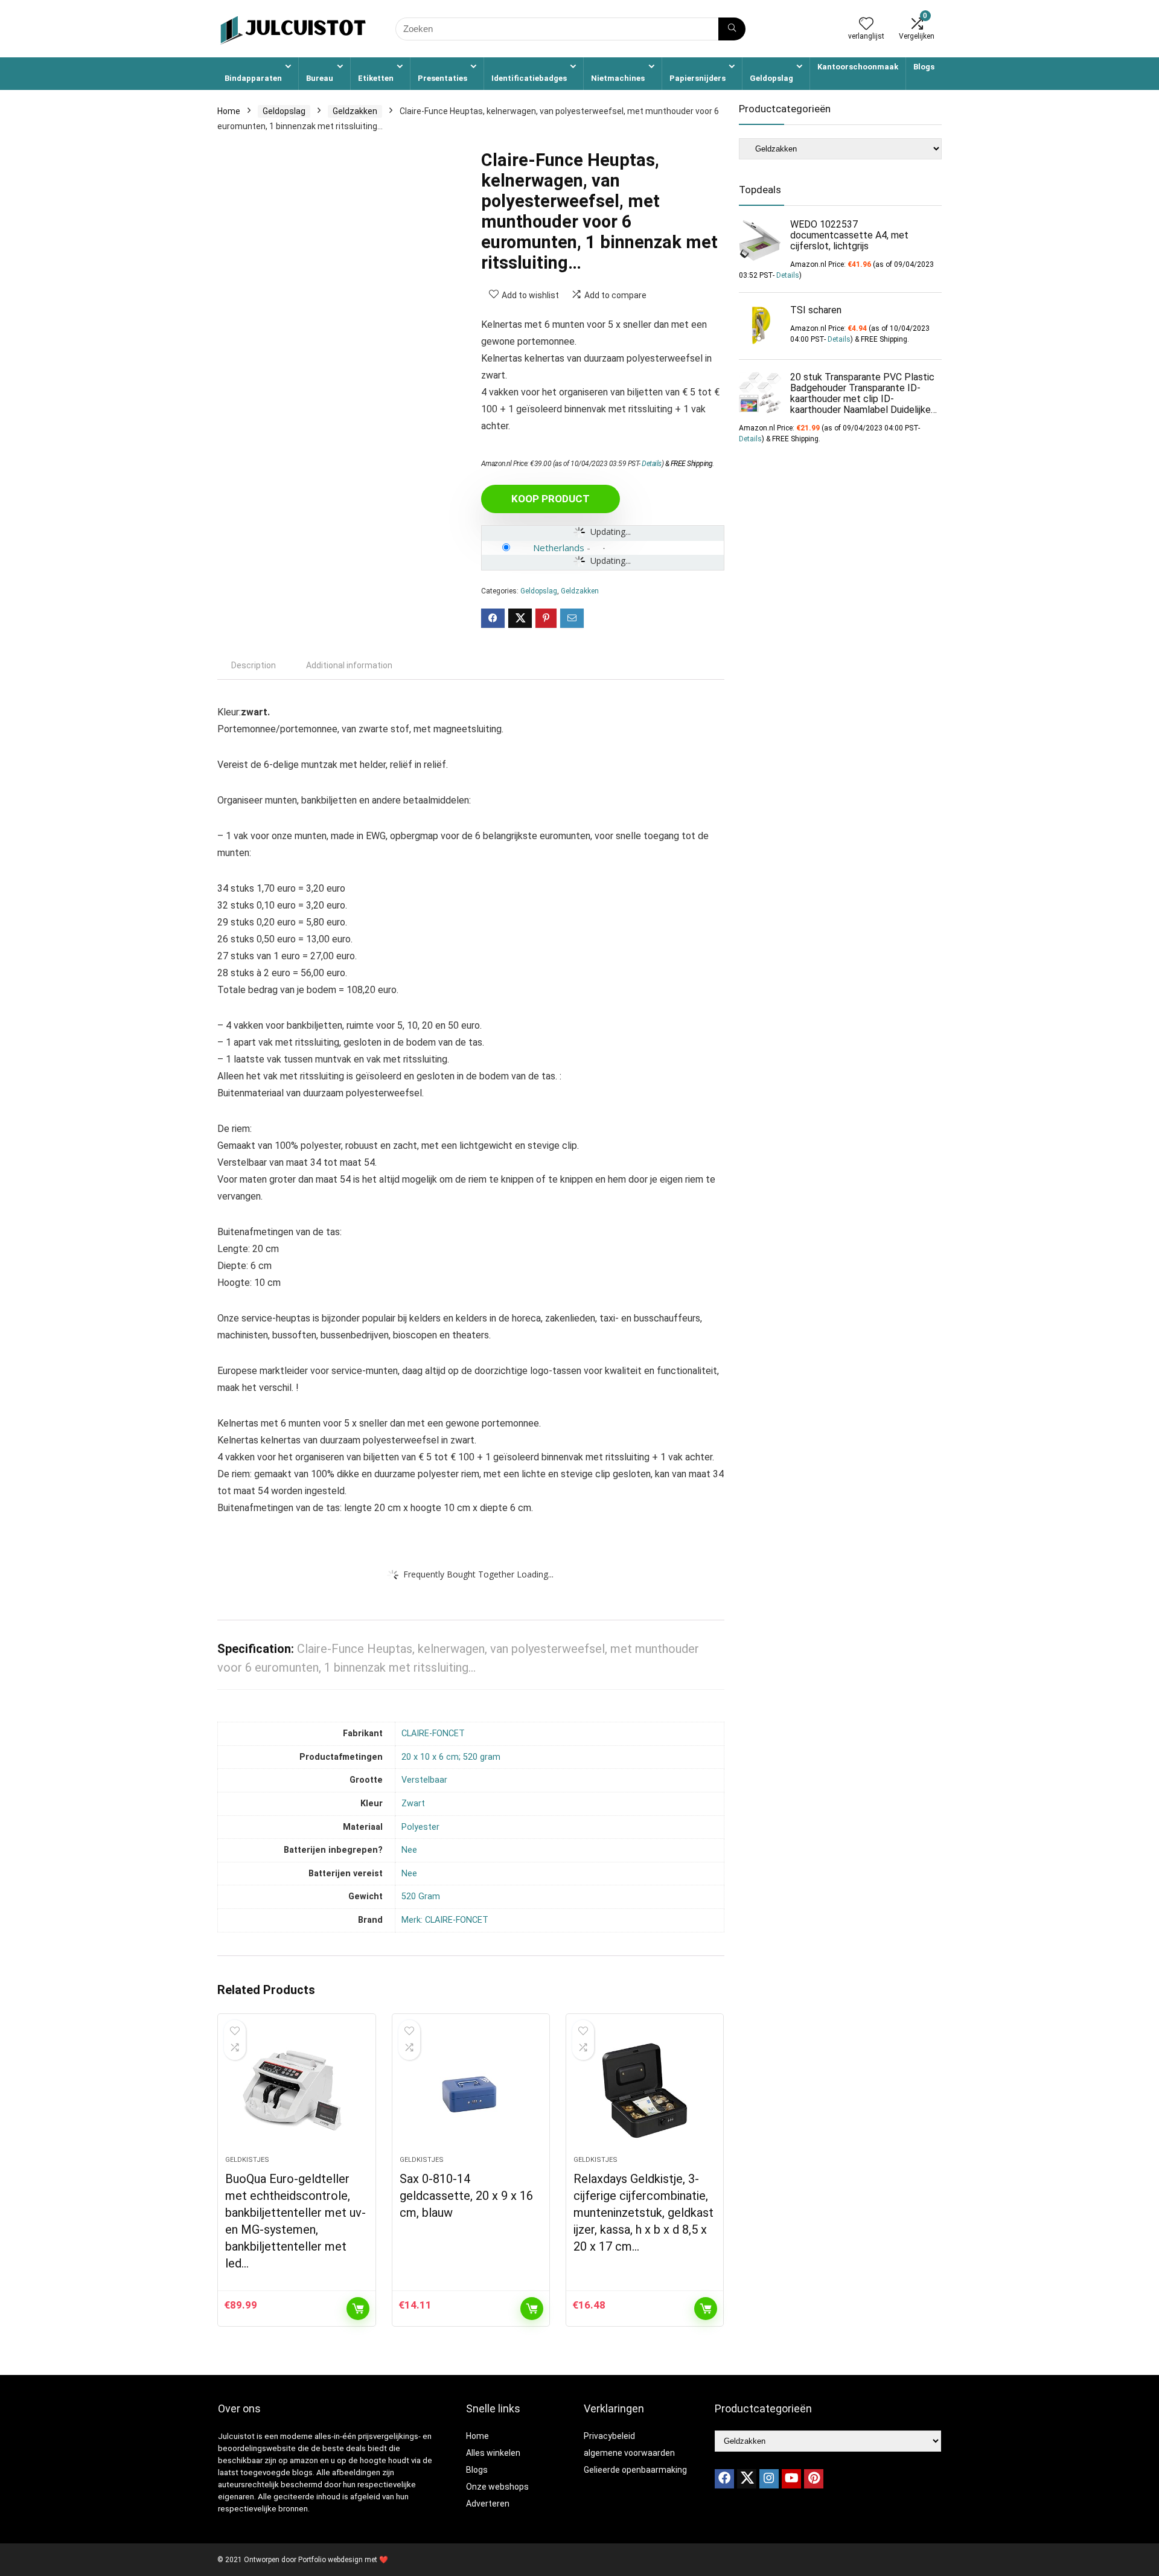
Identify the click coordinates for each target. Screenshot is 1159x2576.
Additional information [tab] (349, 665)
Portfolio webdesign (330, 2560)
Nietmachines (618, 78)
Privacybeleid (609, 2436)
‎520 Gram (421, 1897)
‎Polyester (420, 1827)
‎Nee (409, 1850)
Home (229, 111)
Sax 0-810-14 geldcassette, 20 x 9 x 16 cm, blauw (466, 2196)
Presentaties (442, 78)
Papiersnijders (698, 78)
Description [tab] (254, 665)
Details (652, 464)
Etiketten (376, 78)
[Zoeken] (732, 29)
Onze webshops (497, 2487)
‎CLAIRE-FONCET (433, 1734)
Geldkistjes (247, 2160)
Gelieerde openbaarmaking (635, 2470)
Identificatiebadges (529, 78)
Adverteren (488, 2504)
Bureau (320, 78)
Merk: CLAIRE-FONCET (445, 1920)
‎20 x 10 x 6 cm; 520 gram (451, 1757)
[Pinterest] (814, 2479)
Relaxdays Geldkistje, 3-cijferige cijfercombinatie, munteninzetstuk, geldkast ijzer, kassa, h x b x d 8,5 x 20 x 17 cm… (643, 2213)
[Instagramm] (769, 2479)
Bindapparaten (253, 78)
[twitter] (747, 2479)
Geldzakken (355, 111)
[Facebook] (724, 2479)
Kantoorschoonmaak (858, 67)
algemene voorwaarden (629, 2453)
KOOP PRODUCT (551, 499)
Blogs (924, 67)
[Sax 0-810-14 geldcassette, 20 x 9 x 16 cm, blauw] (471, 2091)
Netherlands (559, 548)
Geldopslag (771, 78)
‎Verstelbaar (424, 1780)
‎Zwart (413, 1804)
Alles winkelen (493, 2453)
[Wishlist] (866, 25)
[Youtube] (791, 2479)
